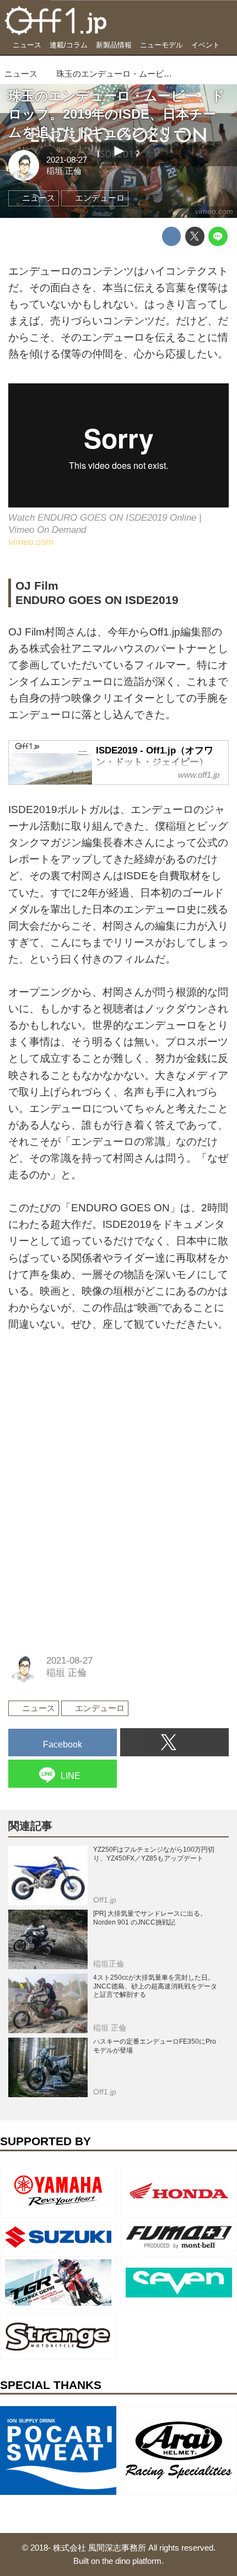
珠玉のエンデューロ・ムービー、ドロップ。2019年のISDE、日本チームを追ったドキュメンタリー (117, 114)
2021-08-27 (67, 160)
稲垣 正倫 (64, 171)
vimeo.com (214, 211)
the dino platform (132, 2561)
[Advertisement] (91, 1418)
